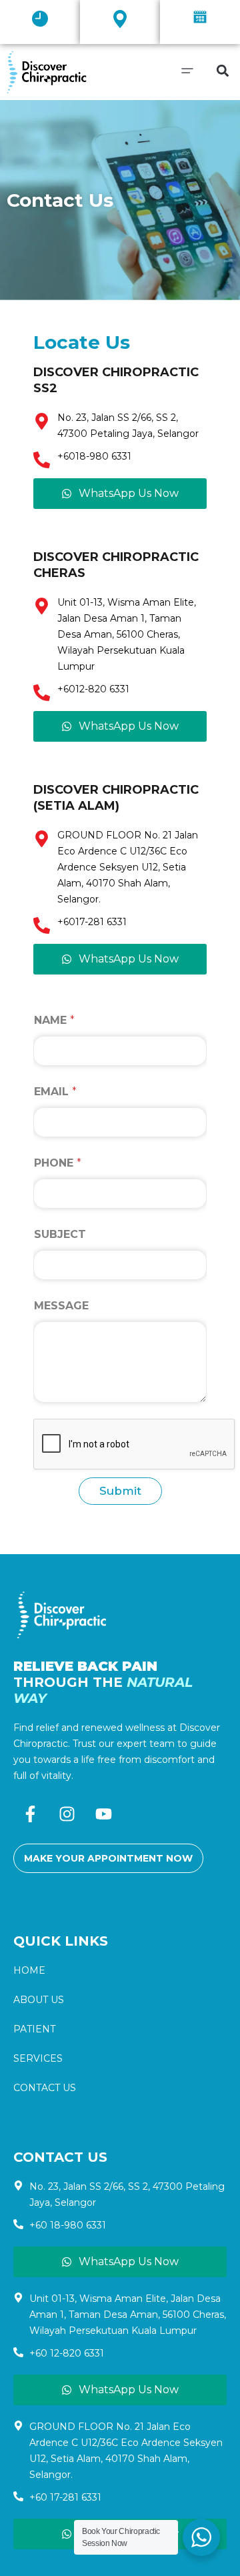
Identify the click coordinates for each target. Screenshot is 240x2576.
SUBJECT (60, 1234)
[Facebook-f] (30, 1814)
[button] (40, 20)
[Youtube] (103, 1814)
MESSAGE (61, 1306)
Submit (120, 1491)
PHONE (58, 1163)
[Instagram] (67, 1814)
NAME (54, 1020)
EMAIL (55, 1092)
